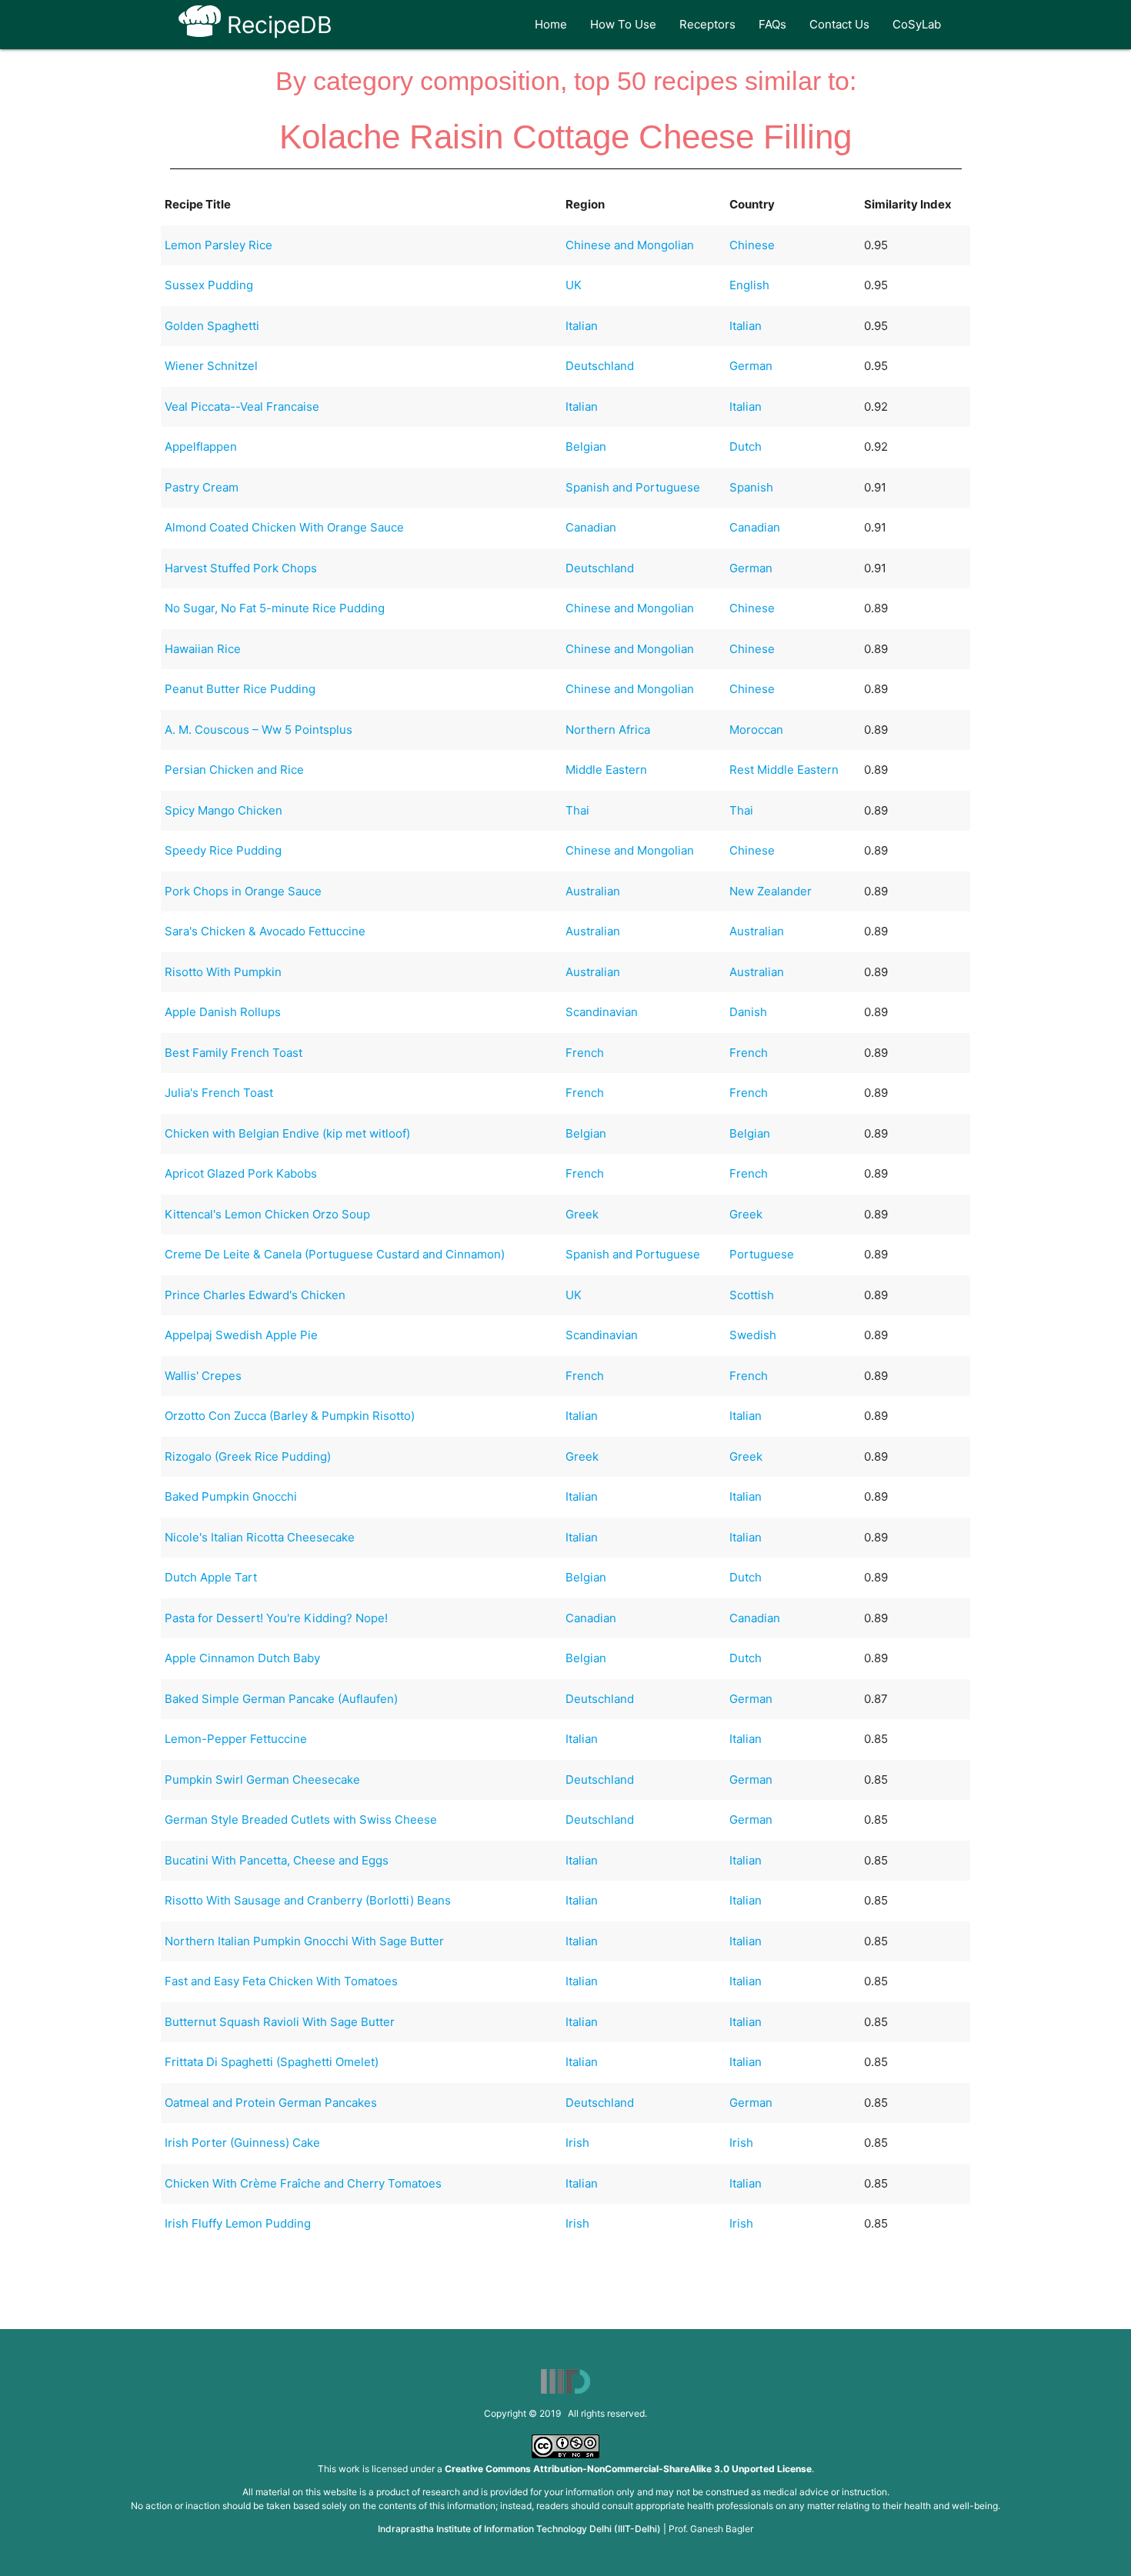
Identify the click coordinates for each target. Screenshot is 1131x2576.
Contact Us (839, 24)
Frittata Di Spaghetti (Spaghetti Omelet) (272, 2062)
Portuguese (762, 1254)
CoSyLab (917, 24)
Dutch (746, 447)
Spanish (751, 487)
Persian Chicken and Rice (234, 770)
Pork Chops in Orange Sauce (243, 891)
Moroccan (756, 730)
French (585, 1053)
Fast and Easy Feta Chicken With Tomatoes (281, 1981)
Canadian (591, 527)
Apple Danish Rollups (223, 1012)
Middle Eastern (606, 770)
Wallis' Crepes (203, 1376)
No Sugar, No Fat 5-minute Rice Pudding (275, 608)
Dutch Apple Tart (211, 1577)
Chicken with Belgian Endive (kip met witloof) (287, 1133)
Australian (593, 891)
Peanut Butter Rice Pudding (240, 689)
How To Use (623, 24)
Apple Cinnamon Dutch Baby (242, 1658)
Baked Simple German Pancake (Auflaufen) (281, 1699)
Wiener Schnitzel (211, 366)
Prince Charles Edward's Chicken (255, 1295)
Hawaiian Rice (203, 649)
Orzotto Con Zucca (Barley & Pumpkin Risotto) (290, 1416)
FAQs (772, 24)
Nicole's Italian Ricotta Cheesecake (260, 1537)
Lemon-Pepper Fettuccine (236, 1739)
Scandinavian (602, 1012)
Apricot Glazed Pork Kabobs (241, 1173)
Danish (748, 1012)
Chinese (752, 245)
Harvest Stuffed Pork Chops (241, 568)
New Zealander (771, 891)
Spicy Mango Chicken (224, 810)
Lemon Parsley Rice (219, 245)
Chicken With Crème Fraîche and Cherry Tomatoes (303, 2183)
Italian (582, 326)
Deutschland (600, 366)
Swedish (753, 1335)
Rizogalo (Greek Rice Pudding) (248, 1456)
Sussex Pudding (209, 285)
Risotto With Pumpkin (223, 972)
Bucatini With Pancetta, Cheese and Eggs (277, 1860)
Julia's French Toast (219, 1093)
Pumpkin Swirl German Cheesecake (262, 1780)
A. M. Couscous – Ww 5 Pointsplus (259, 730)
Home (551, 24)
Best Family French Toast (234, 1053)
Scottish (752, 1295)
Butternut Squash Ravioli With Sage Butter (280, 2022)
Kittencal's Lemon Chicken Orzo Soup (267, 1214)
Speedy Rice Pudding (223, 850)
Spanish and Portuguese (633, 487)
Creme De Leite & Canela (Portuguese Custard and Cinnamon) (335, 1254)
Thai (577, 810)
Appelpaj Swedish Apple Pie (241, 1335)
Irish (577, 2143)
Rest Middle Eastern (784, 770)
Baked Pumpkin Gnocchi (231, 1496)
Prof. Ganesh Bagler (711, 2529)
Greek (582, 1214)
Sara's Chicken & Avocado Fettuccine (265, 931)
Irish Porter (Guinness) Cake (242, 2143)
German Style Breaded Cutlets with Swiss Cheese (301, 1820)
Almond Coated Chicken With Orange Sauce (284, 527)
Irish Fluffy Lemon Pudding (238, 2223)
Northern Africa (608, 730)
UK (574, 285)
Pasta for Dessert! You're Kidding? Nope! (276, 1618)
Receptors (707, 24)
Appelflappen (201, 447)
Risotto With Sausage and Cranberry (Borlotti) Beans (308, 1900)
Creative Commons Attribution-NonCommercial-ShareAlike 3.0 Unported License (628, 2469)
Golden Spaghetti (212, 326)
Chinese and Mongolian (630, 245)
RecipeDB (277, 25)
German (751, 366)
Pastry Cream (202, 487)
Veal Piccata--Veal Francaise (242, 407)
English (749, 285)
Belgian (586, 447)
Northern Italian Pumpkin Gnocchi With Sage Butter (304, 1941)
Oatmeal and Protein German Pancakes (271, 2103)
